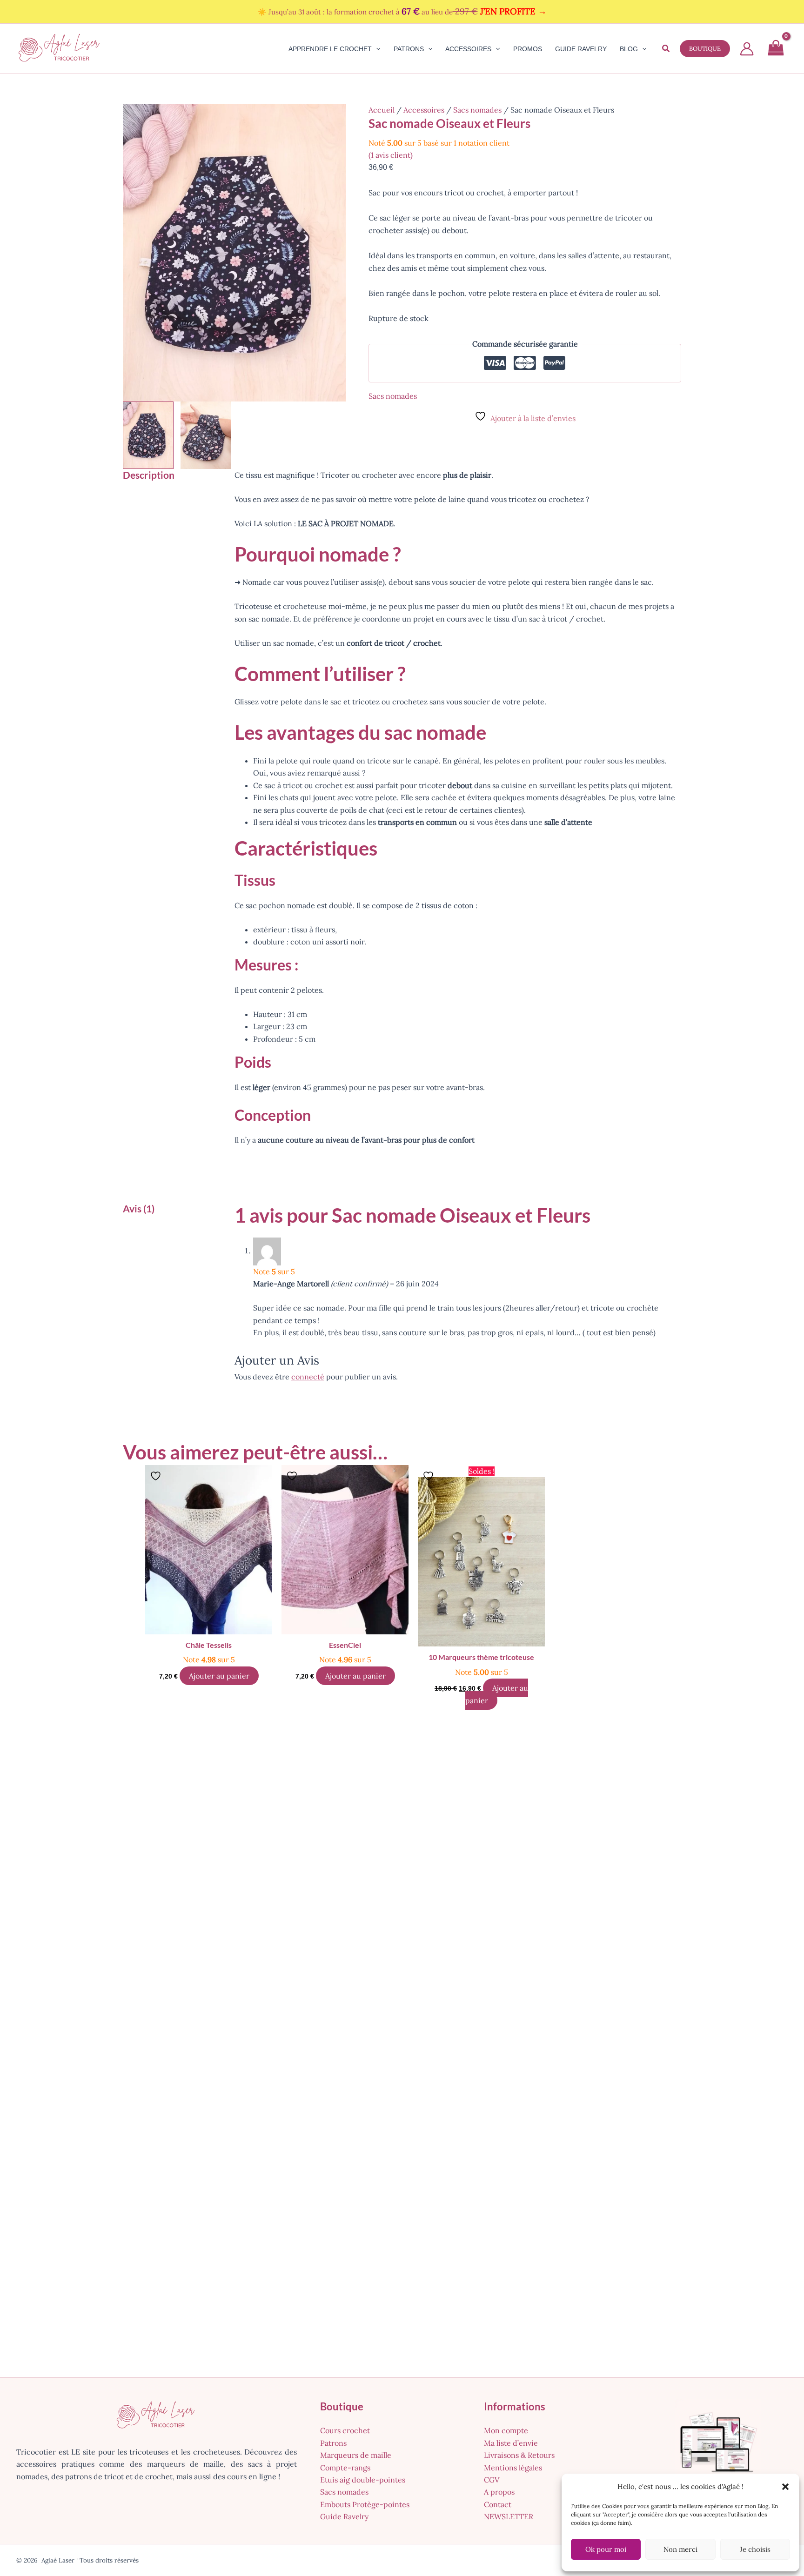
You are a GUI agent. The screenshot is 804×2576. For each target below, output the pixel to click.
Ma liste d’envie (511, 2443)
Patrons (333, 2443)
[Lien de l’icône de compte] (747, 49)
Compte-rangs (345, 2468)
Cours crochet (345, 2430)
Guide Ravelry (344, 2516)
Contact (498, 2504)
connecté (308, 1377)
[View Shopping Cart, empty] (776, 49)
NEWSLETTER (509, 2516)
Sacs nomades (477, 110)
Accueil (382, 110)
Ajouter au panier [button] (219, 1676)
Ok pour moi (606, 2549)
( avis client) (391, 155)
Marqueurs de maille (356, 2455)
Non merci (680, 2549)
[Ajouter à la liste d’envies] (157, 1476)
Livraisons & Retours (519, 2455)
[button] (785, 2487)
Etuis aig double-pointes (363, 2480)
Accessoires (424, 110)
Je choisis (755, 2549)
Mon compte (506, 2430)
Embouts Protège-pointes (365, 2504)
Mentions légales (513, 2468)
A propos (499, 2492)
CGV (492, 2480)
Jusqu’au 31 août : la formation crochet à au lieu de (408, 12)
